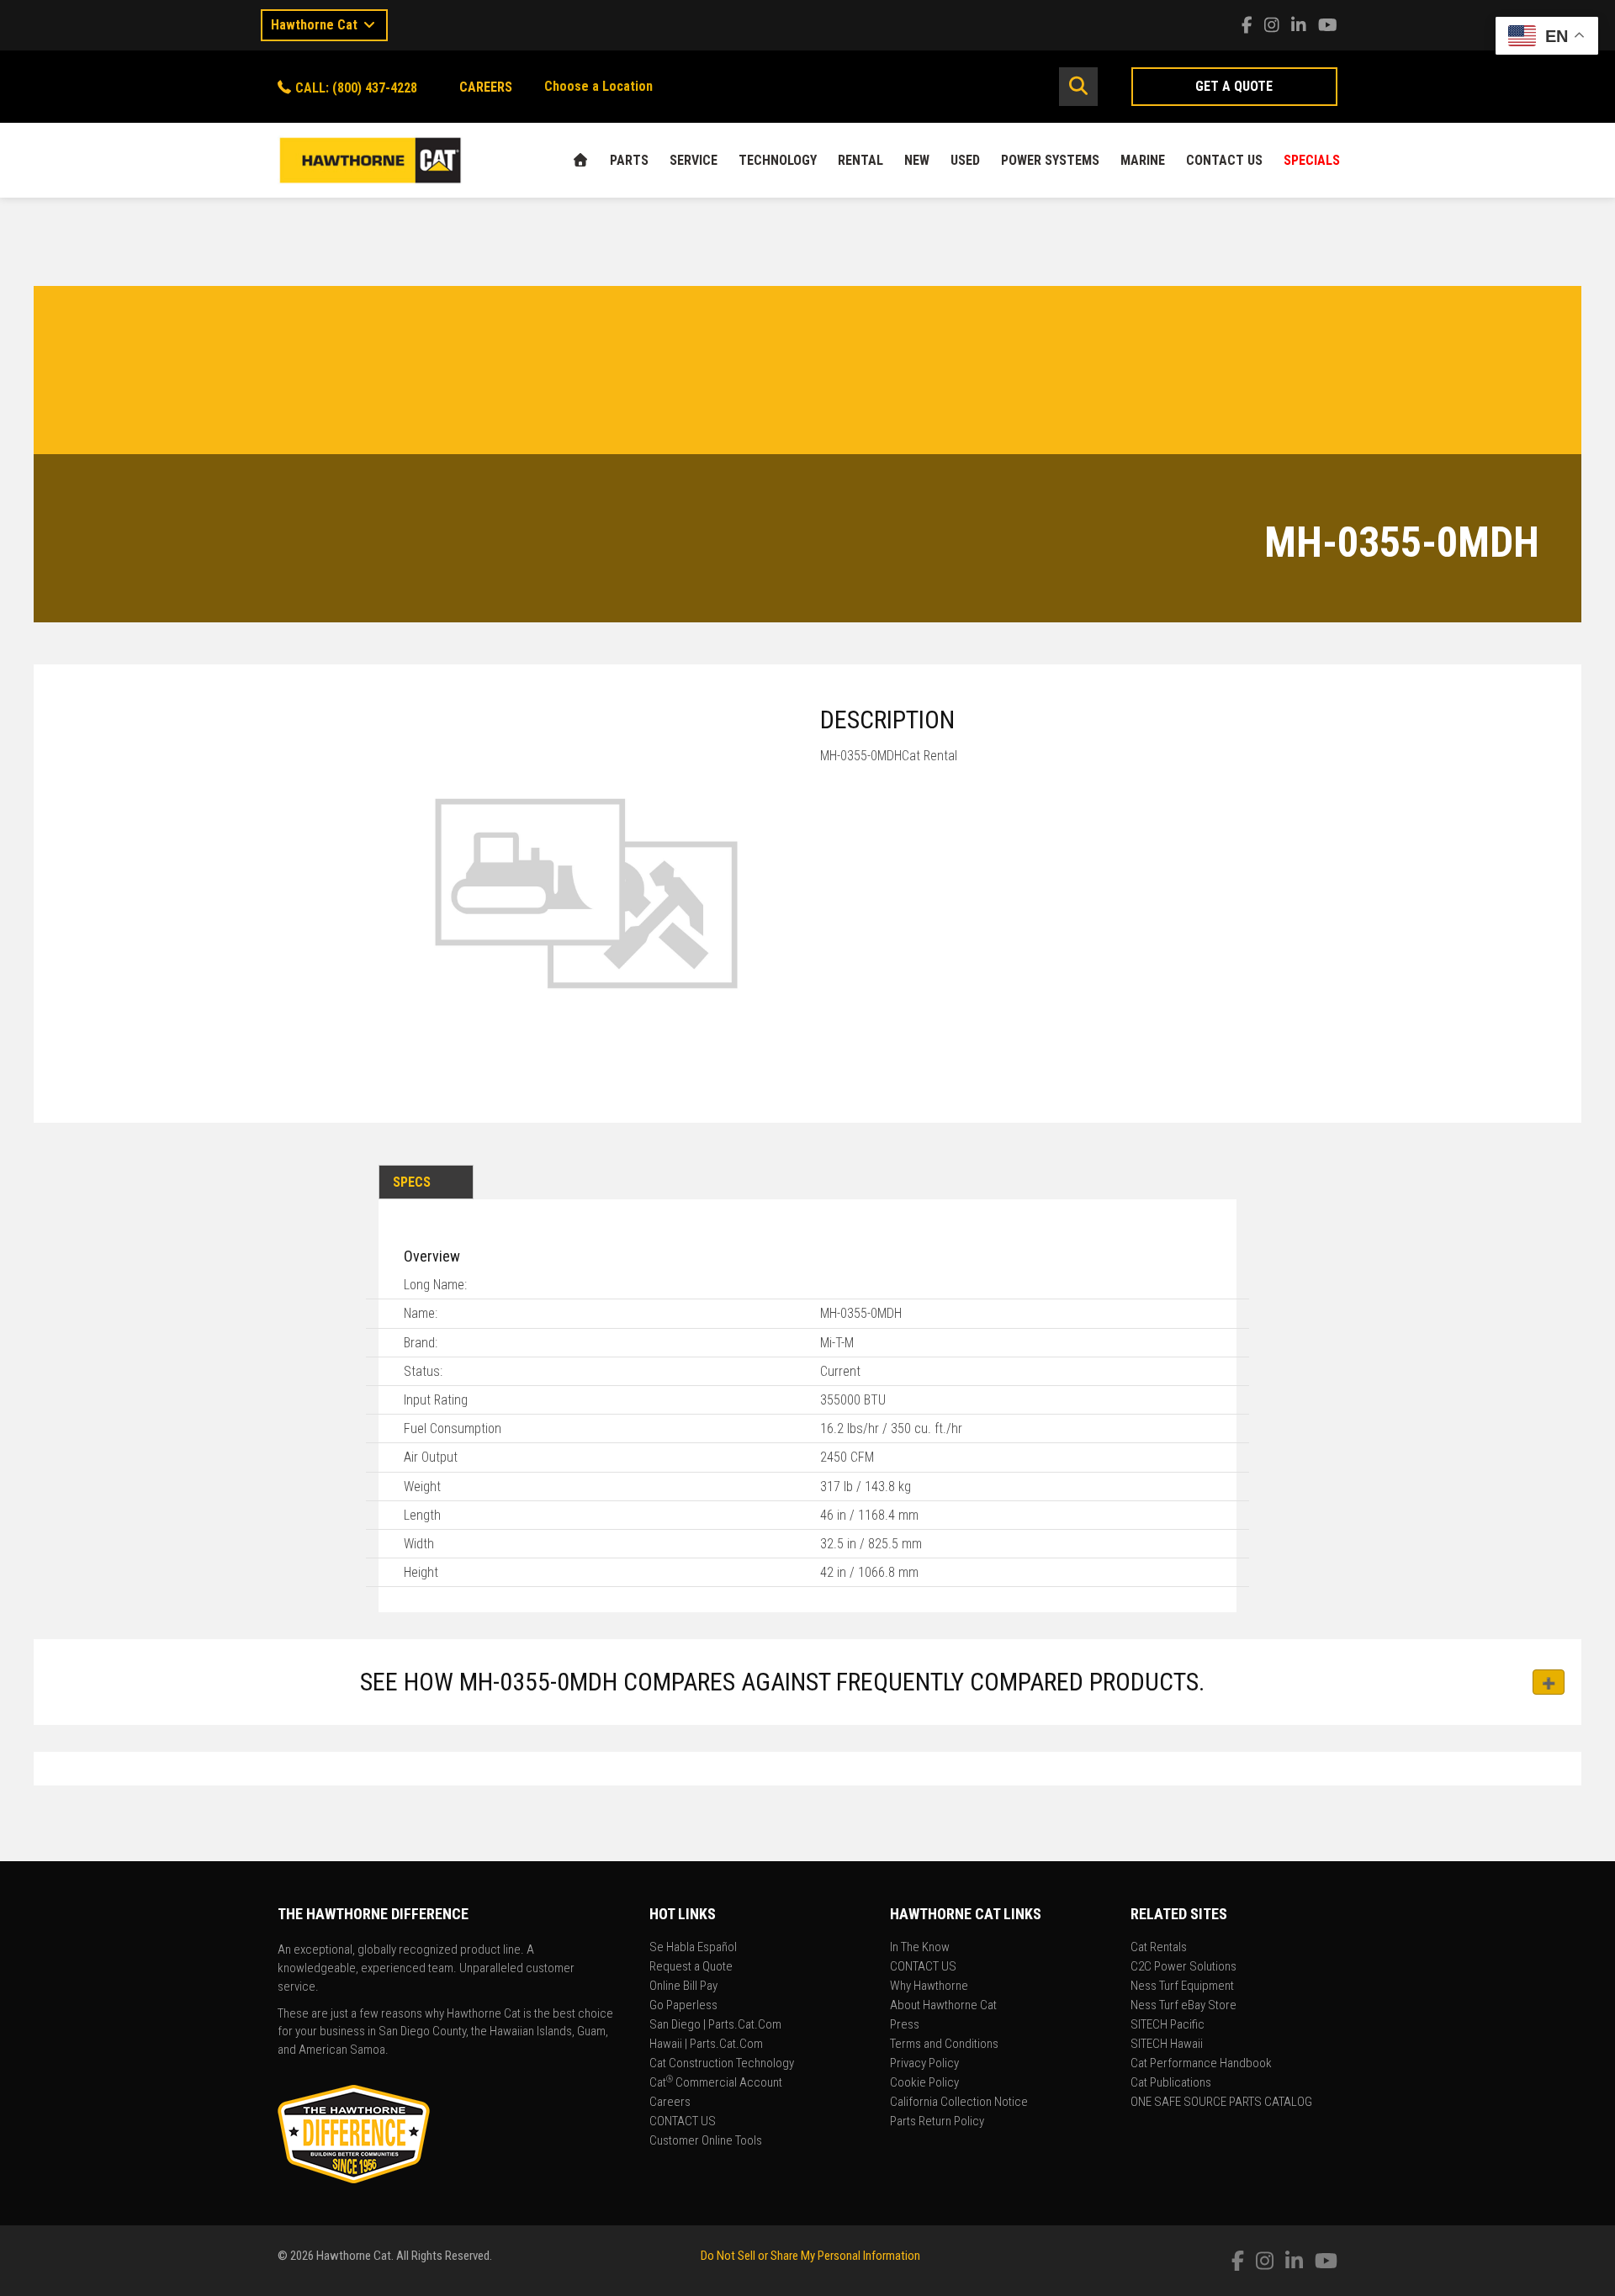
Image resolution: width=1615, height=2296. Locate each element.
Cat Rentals (1159, 1948)
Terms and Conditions (944, 2045)
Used (965, 160)
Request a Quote (691, 1967)
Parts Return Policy (937, 2122)
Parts (629, 160)
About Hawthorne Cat (943, 2006)
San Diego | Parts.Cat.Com (715, 2025)
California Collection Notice (959, 2103)
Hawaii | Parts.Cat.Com (706, 2045)
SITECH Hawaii (1167, 2045)
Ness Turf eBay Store (1183, 2006)
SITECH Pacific (1168, 2025)
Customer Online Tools (706, 2141)
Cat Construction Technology (722, 2064)
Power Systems (1050, 160)
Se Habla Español (693, 1948)
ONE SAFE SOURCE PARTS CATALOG (1221, 2103)
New (917, 160)
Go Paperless (683, 2006)
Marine (1143, 160)
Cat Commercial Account (716, 2083)
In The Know (920, 1948)
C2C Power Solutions (1183, 1967)
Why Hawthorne (929, 1987)
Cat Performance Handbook (1201, 2064)
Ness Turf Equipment (1182, 1987)
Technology (778, 160)
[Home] (580, 160)
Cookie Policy (924, 2083)
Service (694, 160)
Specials (1312, 160)
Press (905, 2025)
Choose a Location (598, 86)
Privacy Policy (924, 2064)
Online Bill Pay (683, 1987)
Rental (860, 160)
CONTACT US (1224, 160)
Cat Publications (1171, 2083)
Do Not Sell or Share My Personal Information (810, 2256)
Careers (670, 2103)
